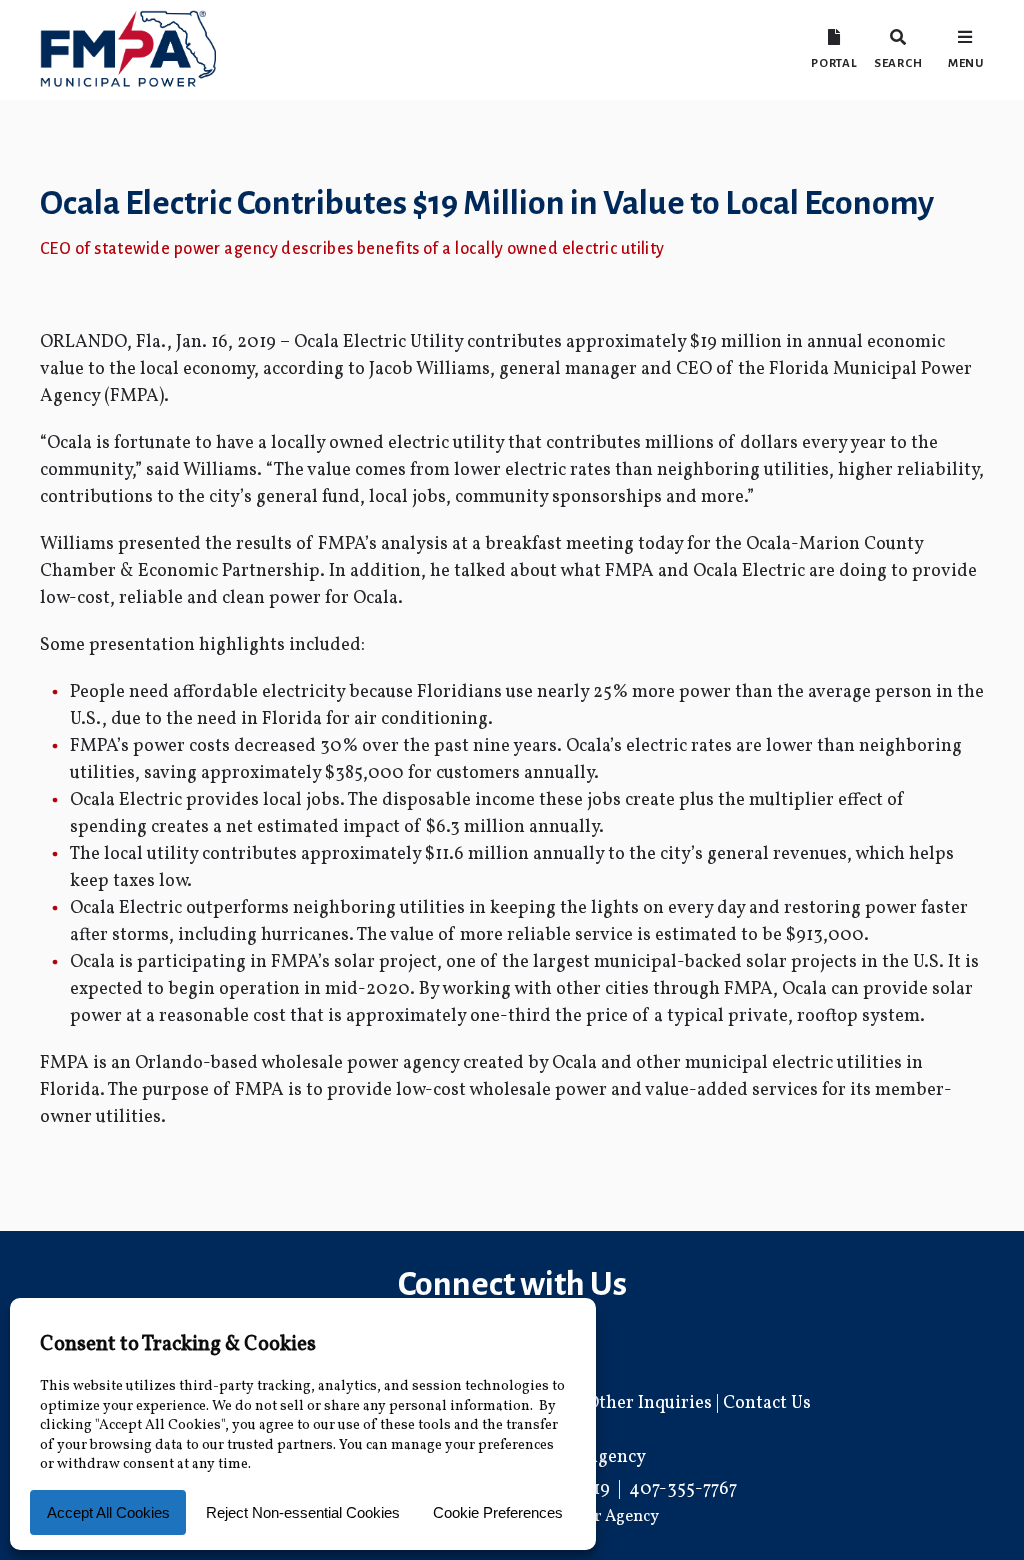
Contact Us (767, 1403)
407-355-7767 (683, 1489)
